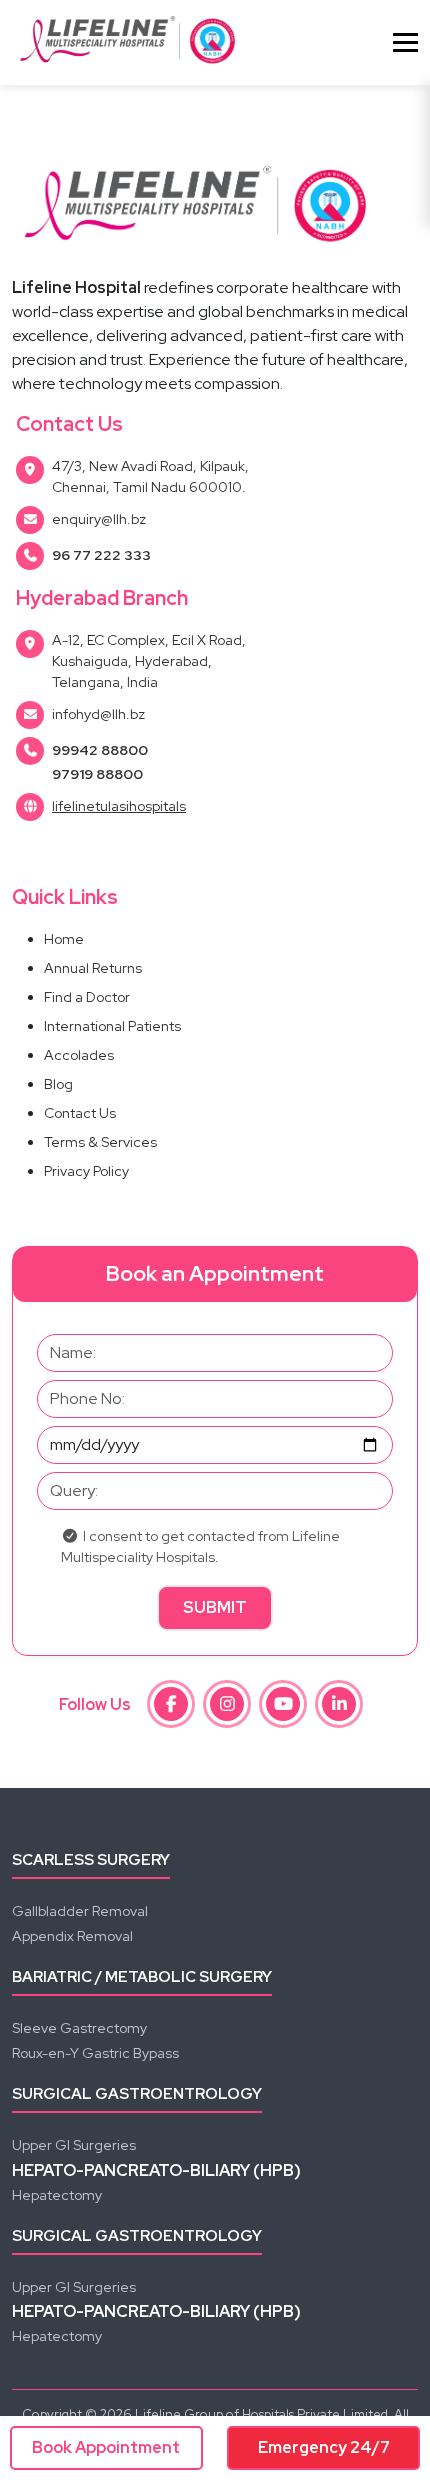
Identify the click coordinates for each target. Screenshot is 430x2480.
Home (64, 939)
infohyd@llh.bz (98, 714)
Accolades (79, 1055)
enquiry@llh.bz (99, 519)
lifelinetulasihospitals (119, 806)
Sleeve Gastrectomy (79, 2028)
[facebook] (171, 1704)
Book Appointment (106, 2447)
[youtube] (283, 1704)
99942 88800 (100, 750)
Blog (58, 1084)
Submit (215, 1607)
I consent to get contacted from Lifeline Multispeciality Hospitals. (200, 1546)
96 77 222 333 (101, 555)
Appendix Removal (72, 1936)
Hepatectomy (57, 2195)
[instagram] (227, 1704)
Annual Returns (93, 968)
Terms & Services (100, 1142)
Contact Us (80, 1113)
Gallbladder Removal (80, 1911)
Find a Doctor (87, 997)
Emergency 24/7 (324, 2447)
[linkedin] (339, 1704)
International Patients (112, 1026)
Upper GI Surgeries (74, 2145)
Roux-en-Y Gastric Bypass (95, 2053)
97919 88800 (97, 774)
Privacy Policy (86, 1171)
